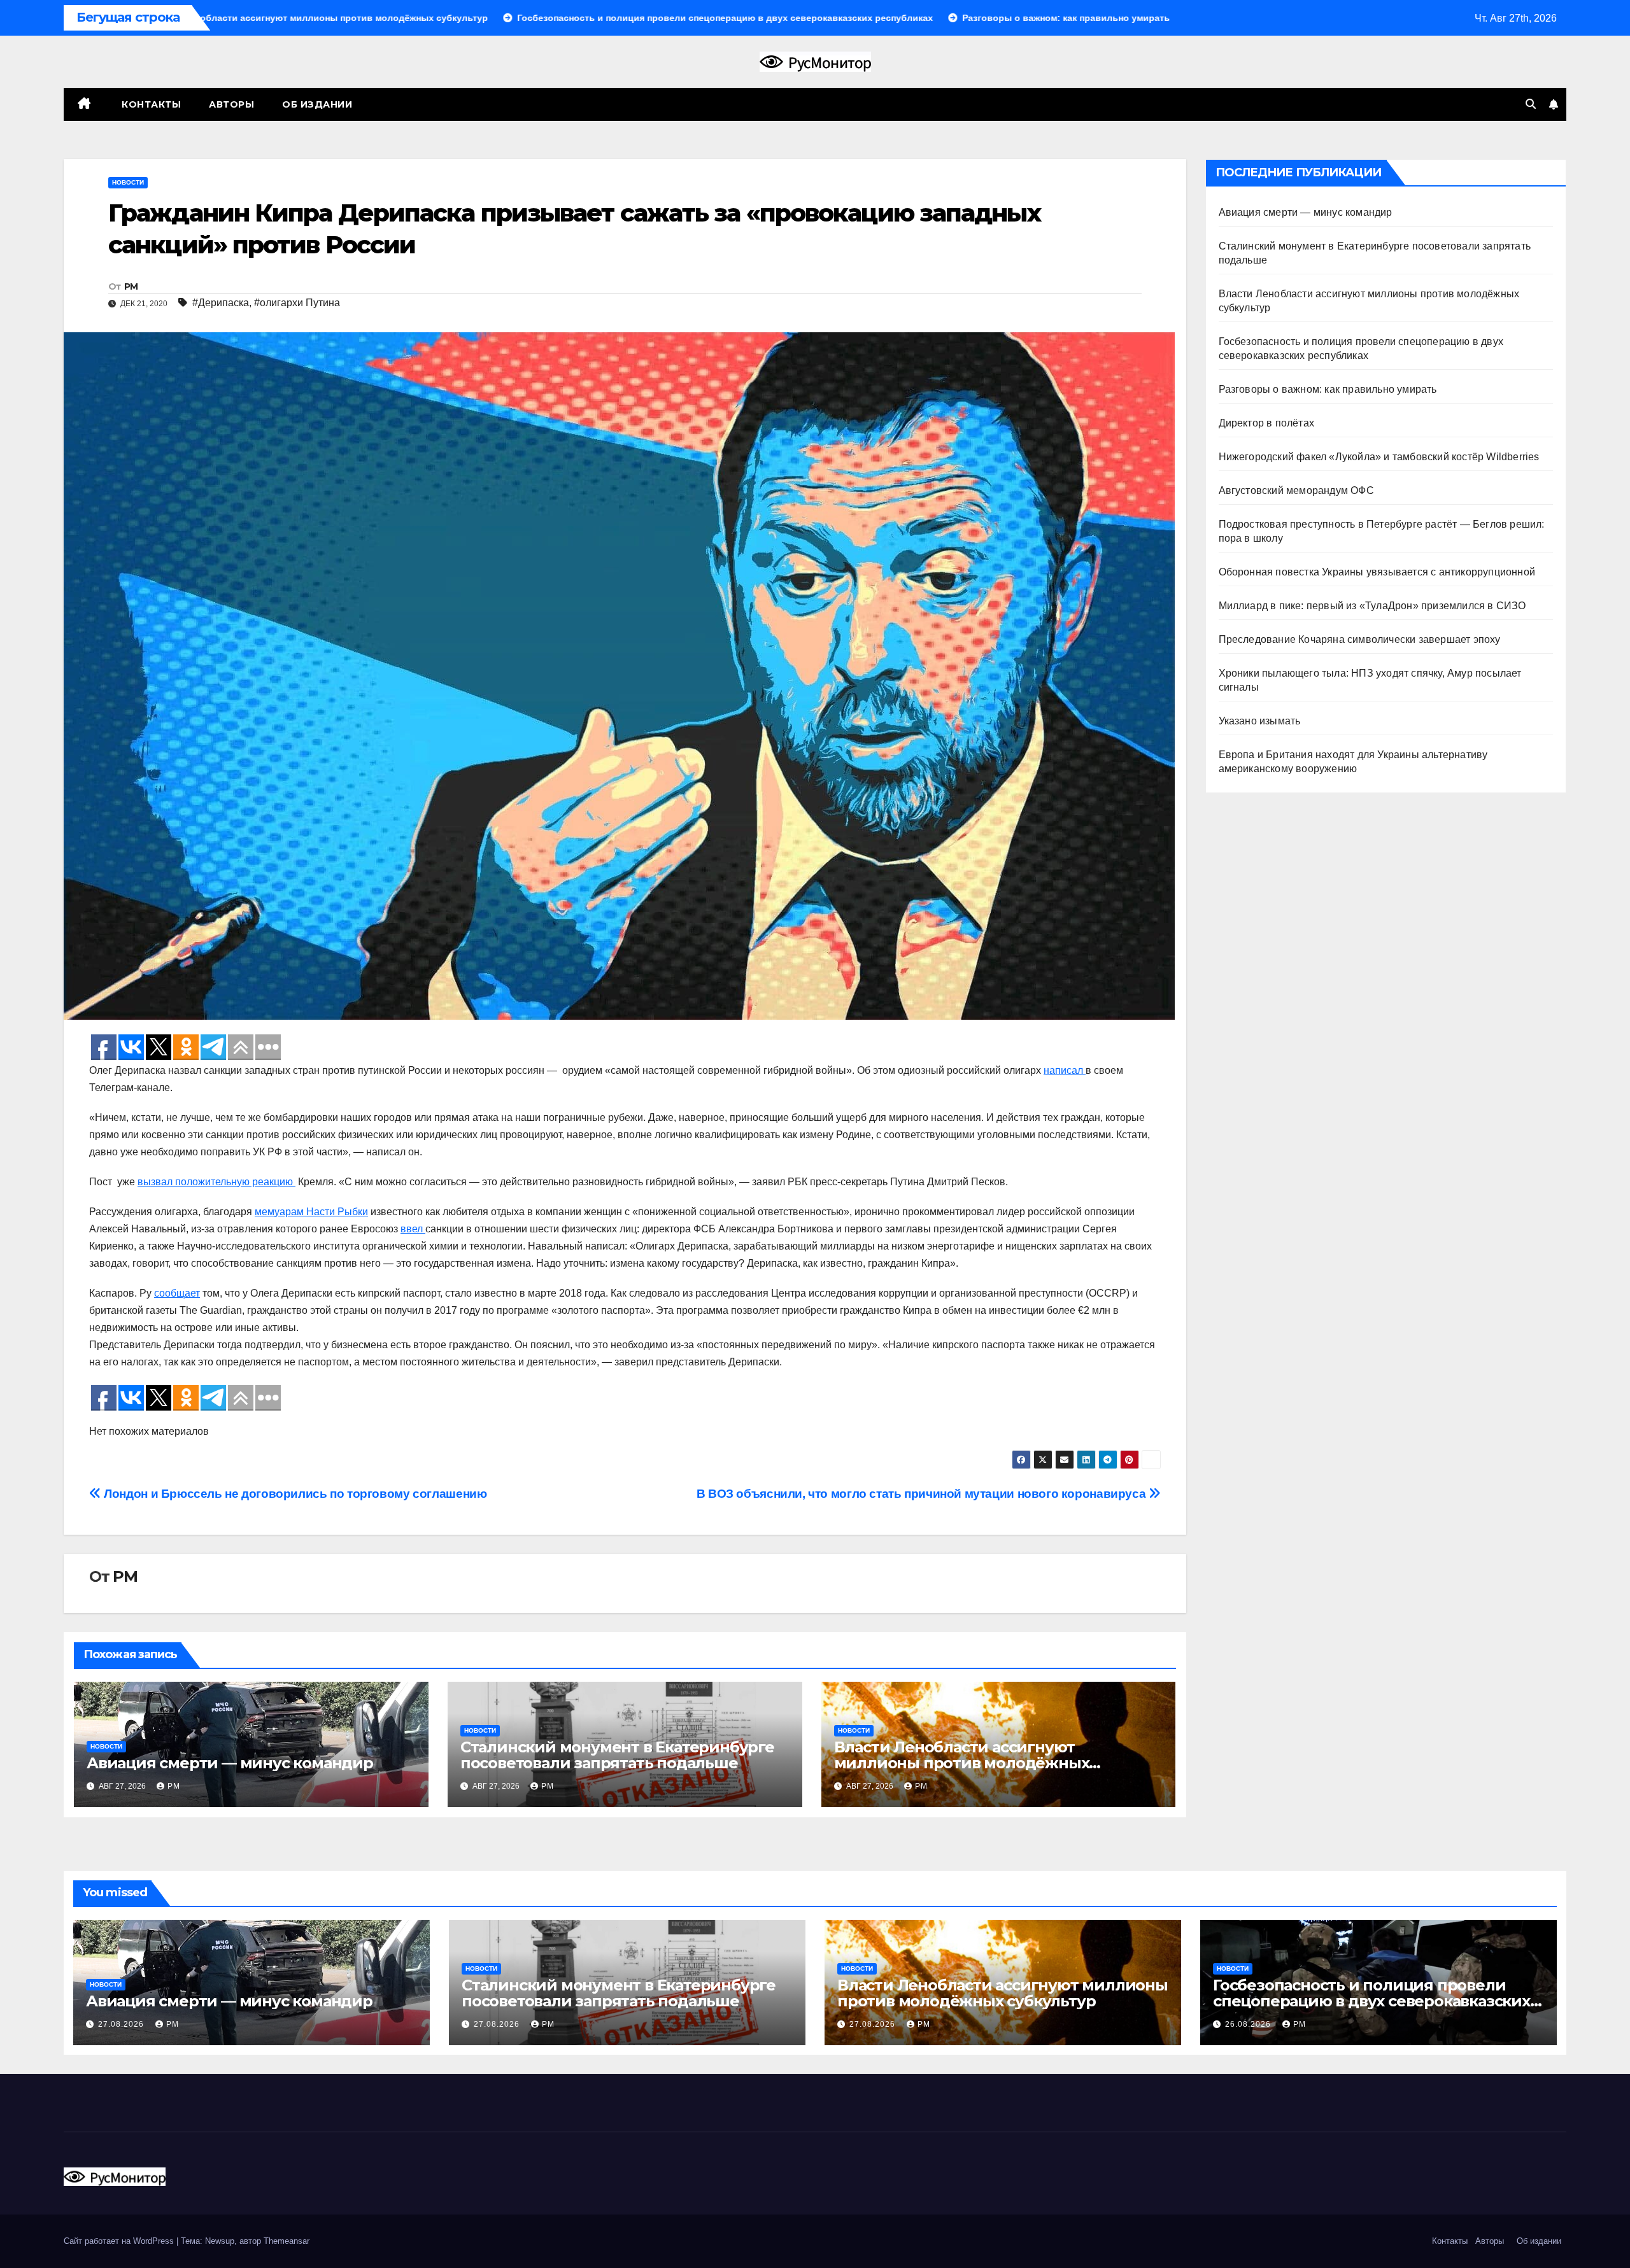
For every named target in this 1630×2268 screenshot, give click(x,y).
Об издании (317, 104)
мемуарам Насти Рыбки (311, 1212)
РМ (131, 286)
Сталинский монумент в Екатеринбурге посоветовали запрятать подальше (617, 1755)
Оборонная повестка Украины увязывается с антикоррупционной (1377, 572)
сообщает (177, 1293)
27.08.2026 (122, 2024)
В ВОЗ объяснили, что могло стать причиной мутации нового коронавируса (923, 1494)
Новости (128, 182)
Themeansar (287, 2241)
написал (1065, 1070)
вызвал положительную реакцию (216, 1182)
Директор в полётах (1267, 423)
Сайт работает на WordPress (120, 2241)
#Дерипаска (221, 303)
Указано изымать (1260, 721)
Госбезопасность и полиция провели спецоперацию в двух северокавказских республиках (1371, 2001)
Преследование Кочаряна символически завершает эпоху (1360, 639)
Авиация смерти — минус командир (230, 1763)
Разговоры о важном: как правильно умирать (1328, 389)
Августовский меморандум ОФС (1296, 490)
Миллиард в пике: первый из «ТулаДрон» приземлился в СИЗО (1372, 606)
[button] (1531, 104)
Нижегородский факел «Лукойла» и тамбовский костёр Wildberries (1379, 457)
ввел (413, 1229)
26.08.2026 (1249, 2024)
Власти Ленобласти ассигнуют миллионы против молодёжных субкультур (962, 1763)
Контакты (150, 104)
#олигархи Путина (297, 303)
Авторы (231, 104)
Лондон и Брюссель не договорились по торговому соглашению (294, 1494)
